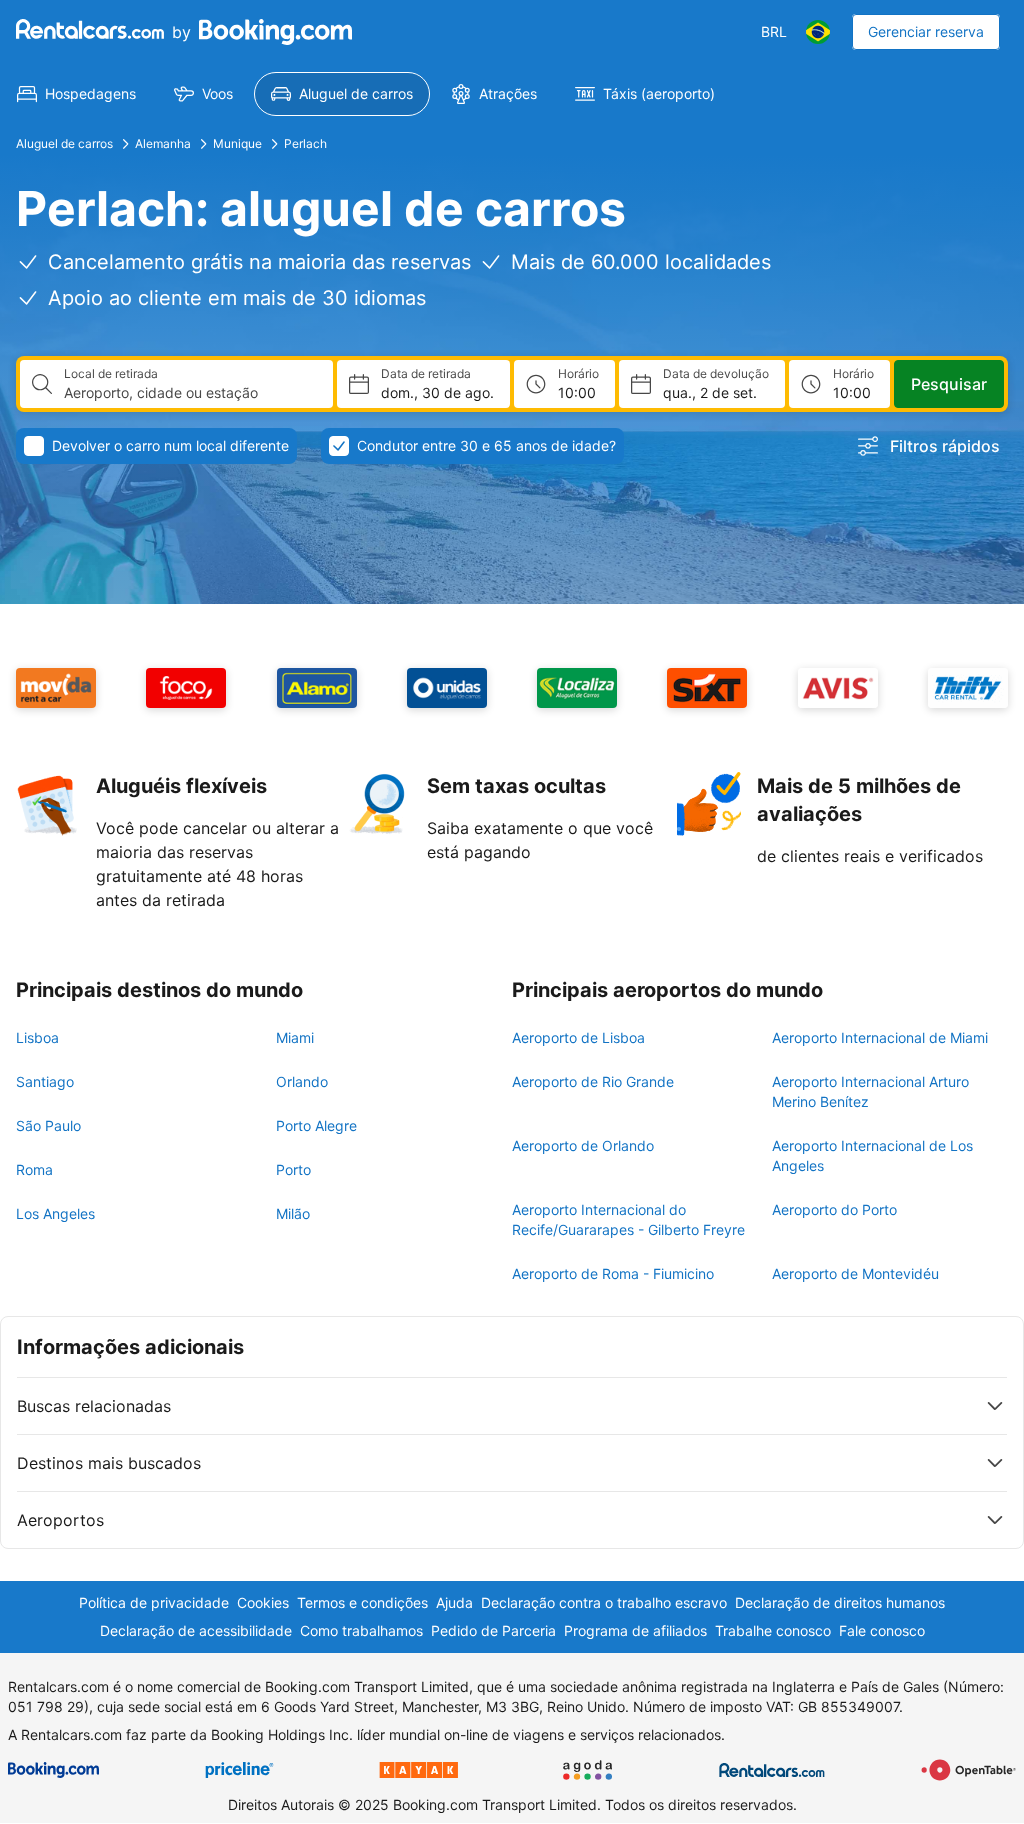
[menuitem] (76, 94)
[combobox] (190, 393)
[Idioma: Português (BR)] (818, 32)
